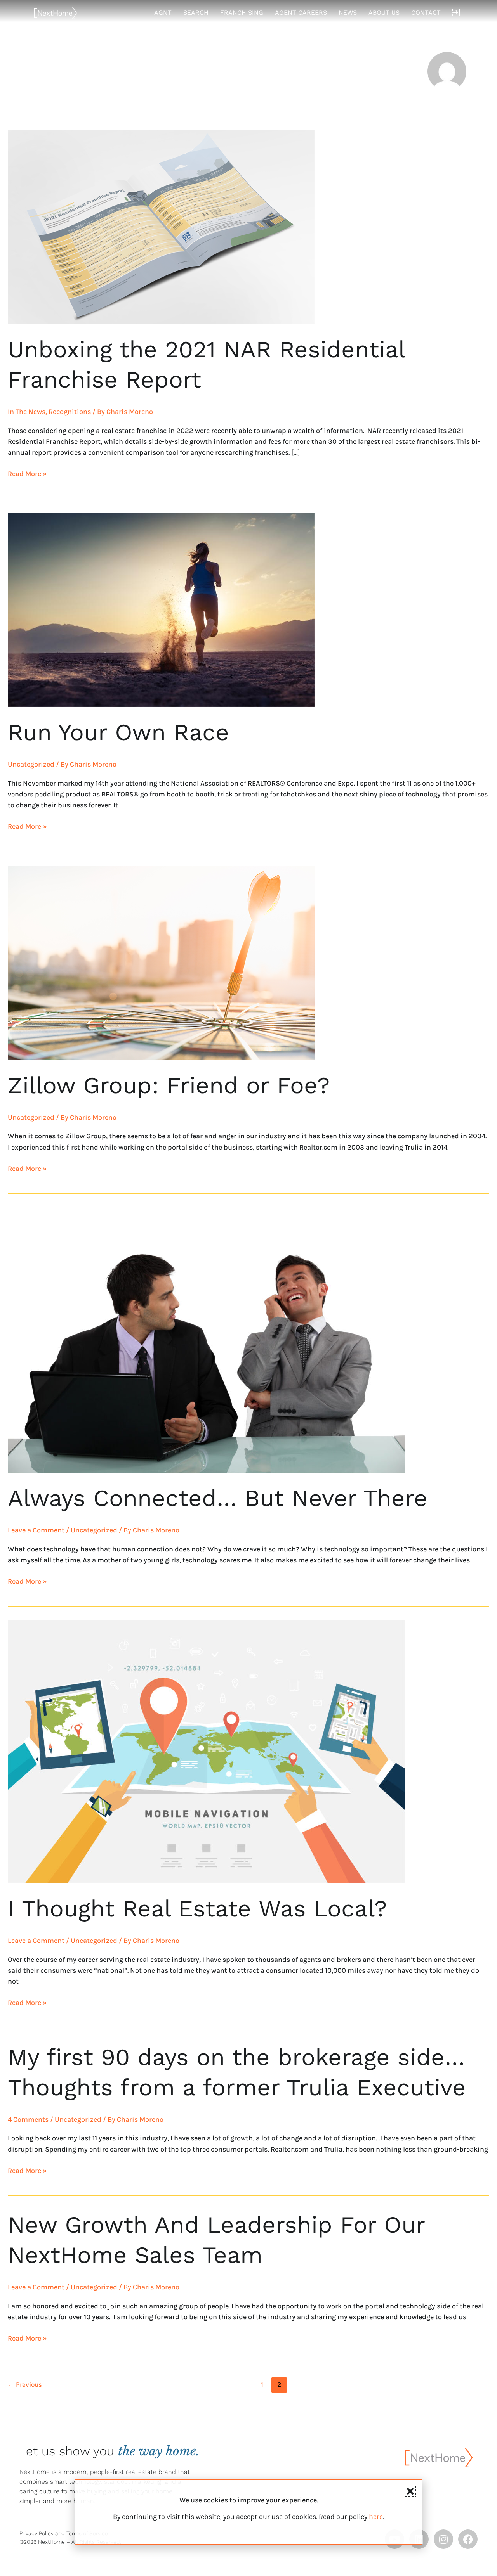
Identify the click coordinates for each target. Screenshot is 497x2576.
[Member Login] (456, 13)
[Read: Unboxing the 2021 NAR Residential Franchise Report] (161, 226)
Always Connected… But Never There (218, 1498)
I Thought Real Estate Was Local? (197, 1909)
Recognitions (70, 412)
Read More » (27, 473)
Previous (25, 2384)
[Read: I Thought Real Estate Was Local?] (207, 1751)
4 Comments (28, 2119)
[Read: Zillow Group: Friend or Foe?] (161, 962)
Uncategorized (31, 764)
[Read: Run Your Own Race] (161, 609)
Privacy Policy (36, 2533)
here (376, 2517)
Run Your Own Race (118, 732)
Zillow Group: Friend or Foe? (169, 1085)
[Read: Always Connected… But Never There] (207, 1340)
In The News (27, 412)
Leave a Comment (36, 1530)
